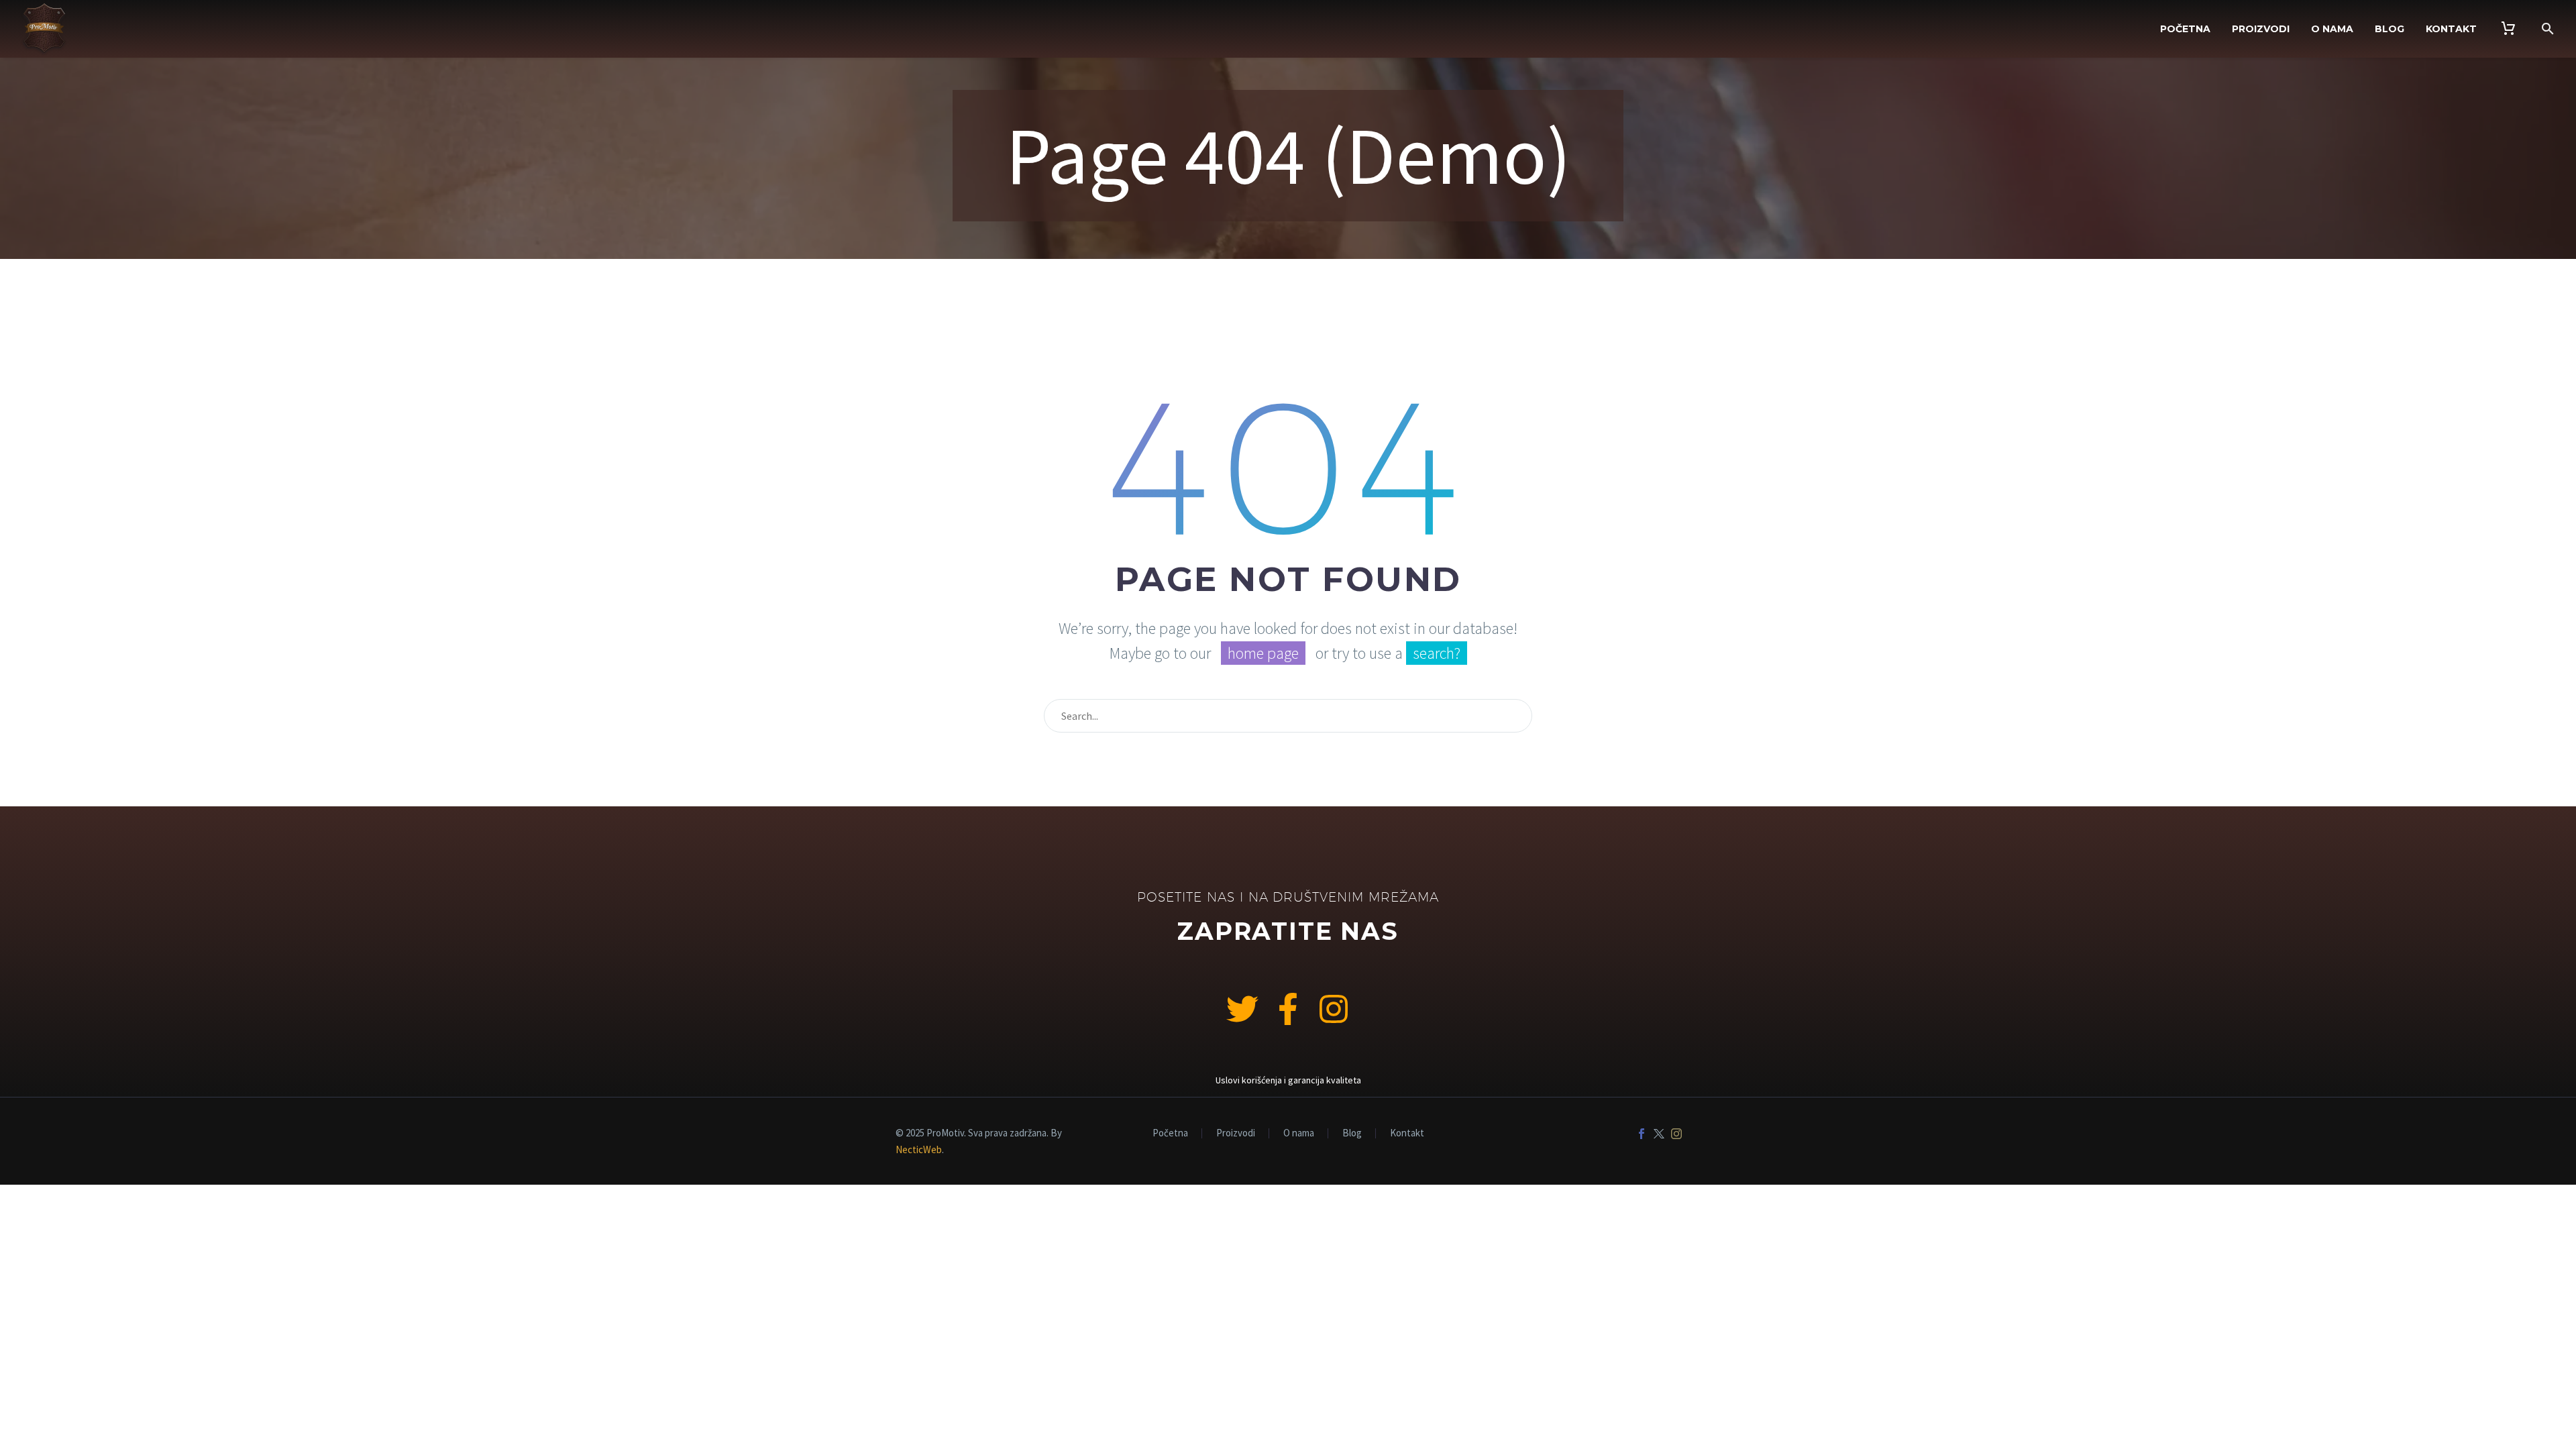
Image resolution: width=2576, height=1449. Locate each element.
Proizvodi (2261, 29)
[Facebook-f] (1288, 1009)
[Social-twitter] (1242, 1009)
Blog (2390, 29)
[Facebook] (1642, 1134)
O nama (2332, 29)
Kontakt (2451, 29)
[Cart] (2508, 29)
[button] (2548, 29)
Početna (2185, 29)
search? (1437, 653)
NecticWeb (919, 1149)
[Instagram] (1334, 1009)
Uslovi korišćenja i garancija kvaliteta (1288, 1080)
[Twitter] (1659, 1134)
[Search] (1516, 716)
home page (1263, 653)
